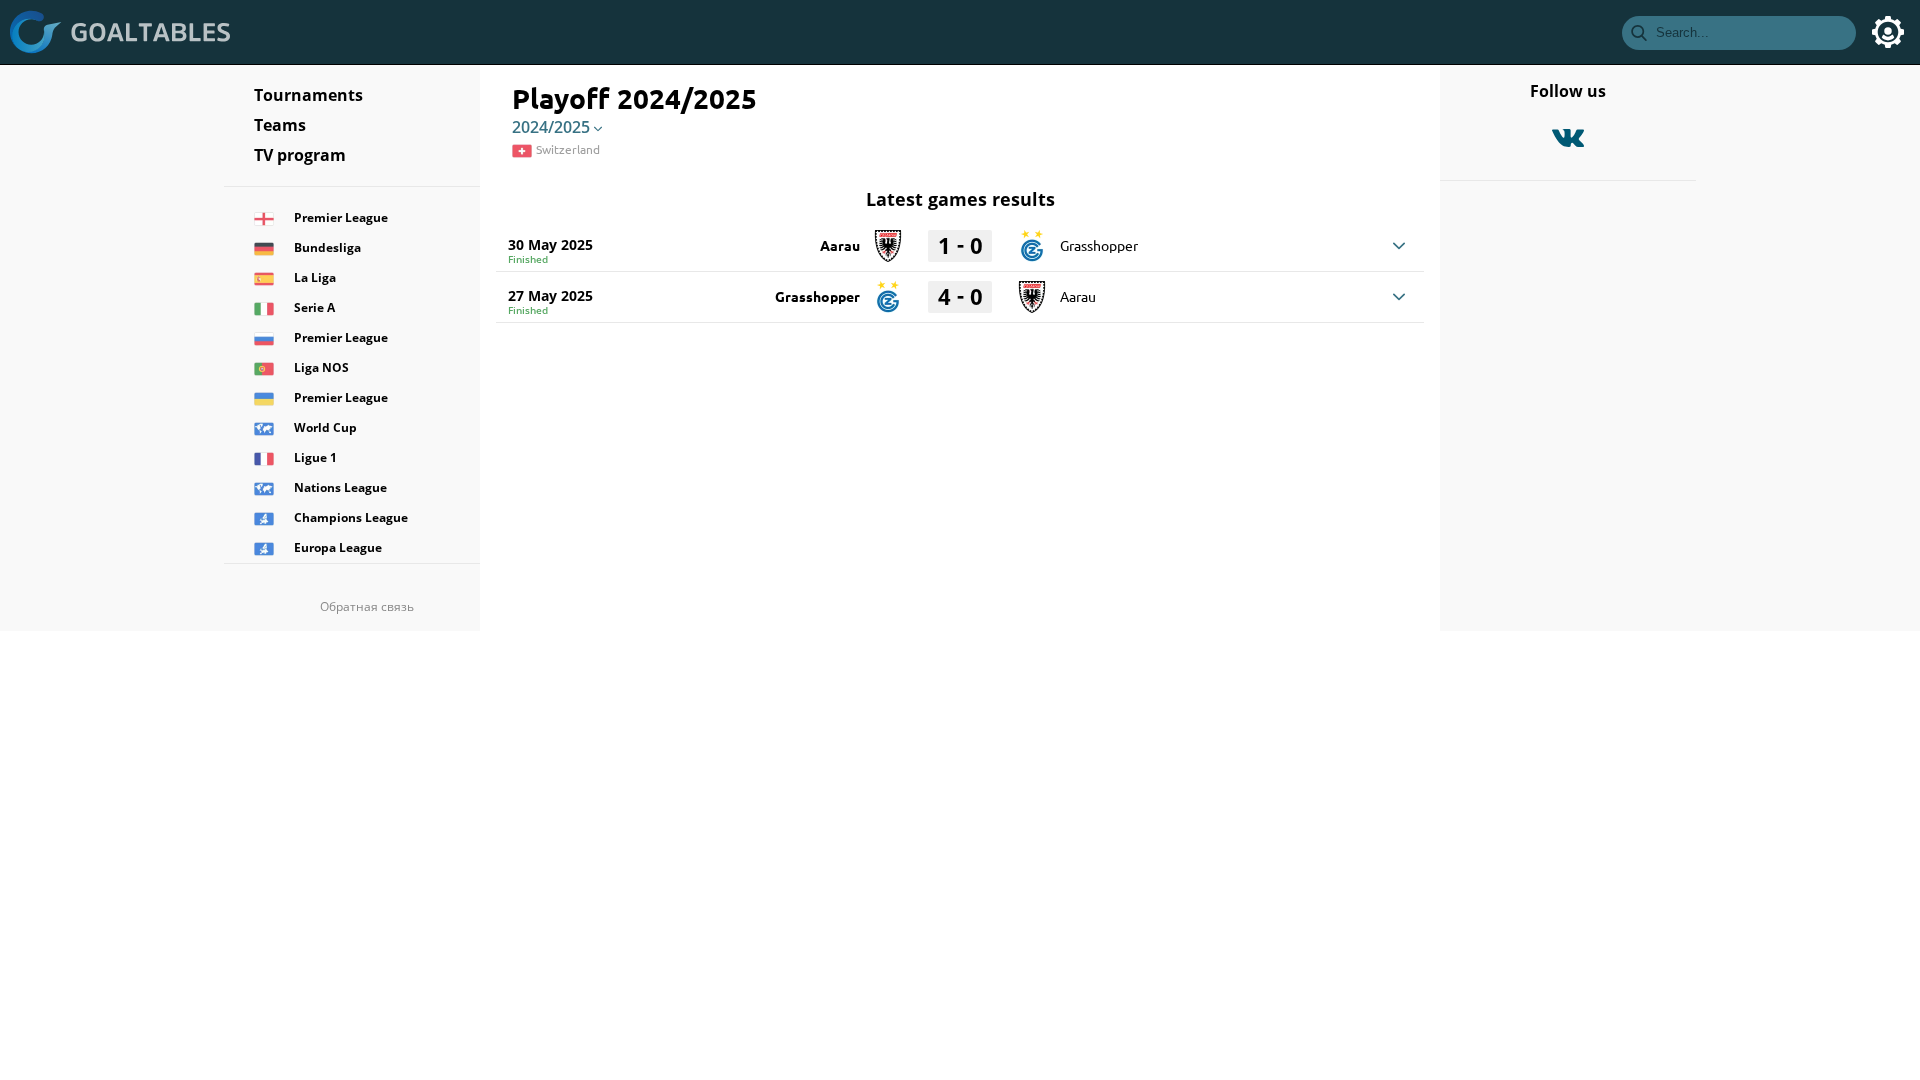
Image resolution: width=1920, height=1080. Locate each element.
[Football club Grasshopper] (1032, 239)
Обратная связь (367, 606)
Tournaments (308, 95)
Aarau (840, 245)
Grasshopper (1099, 245)
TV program (300, 155)
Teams (280, 125)
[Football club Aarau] (888, 239)
